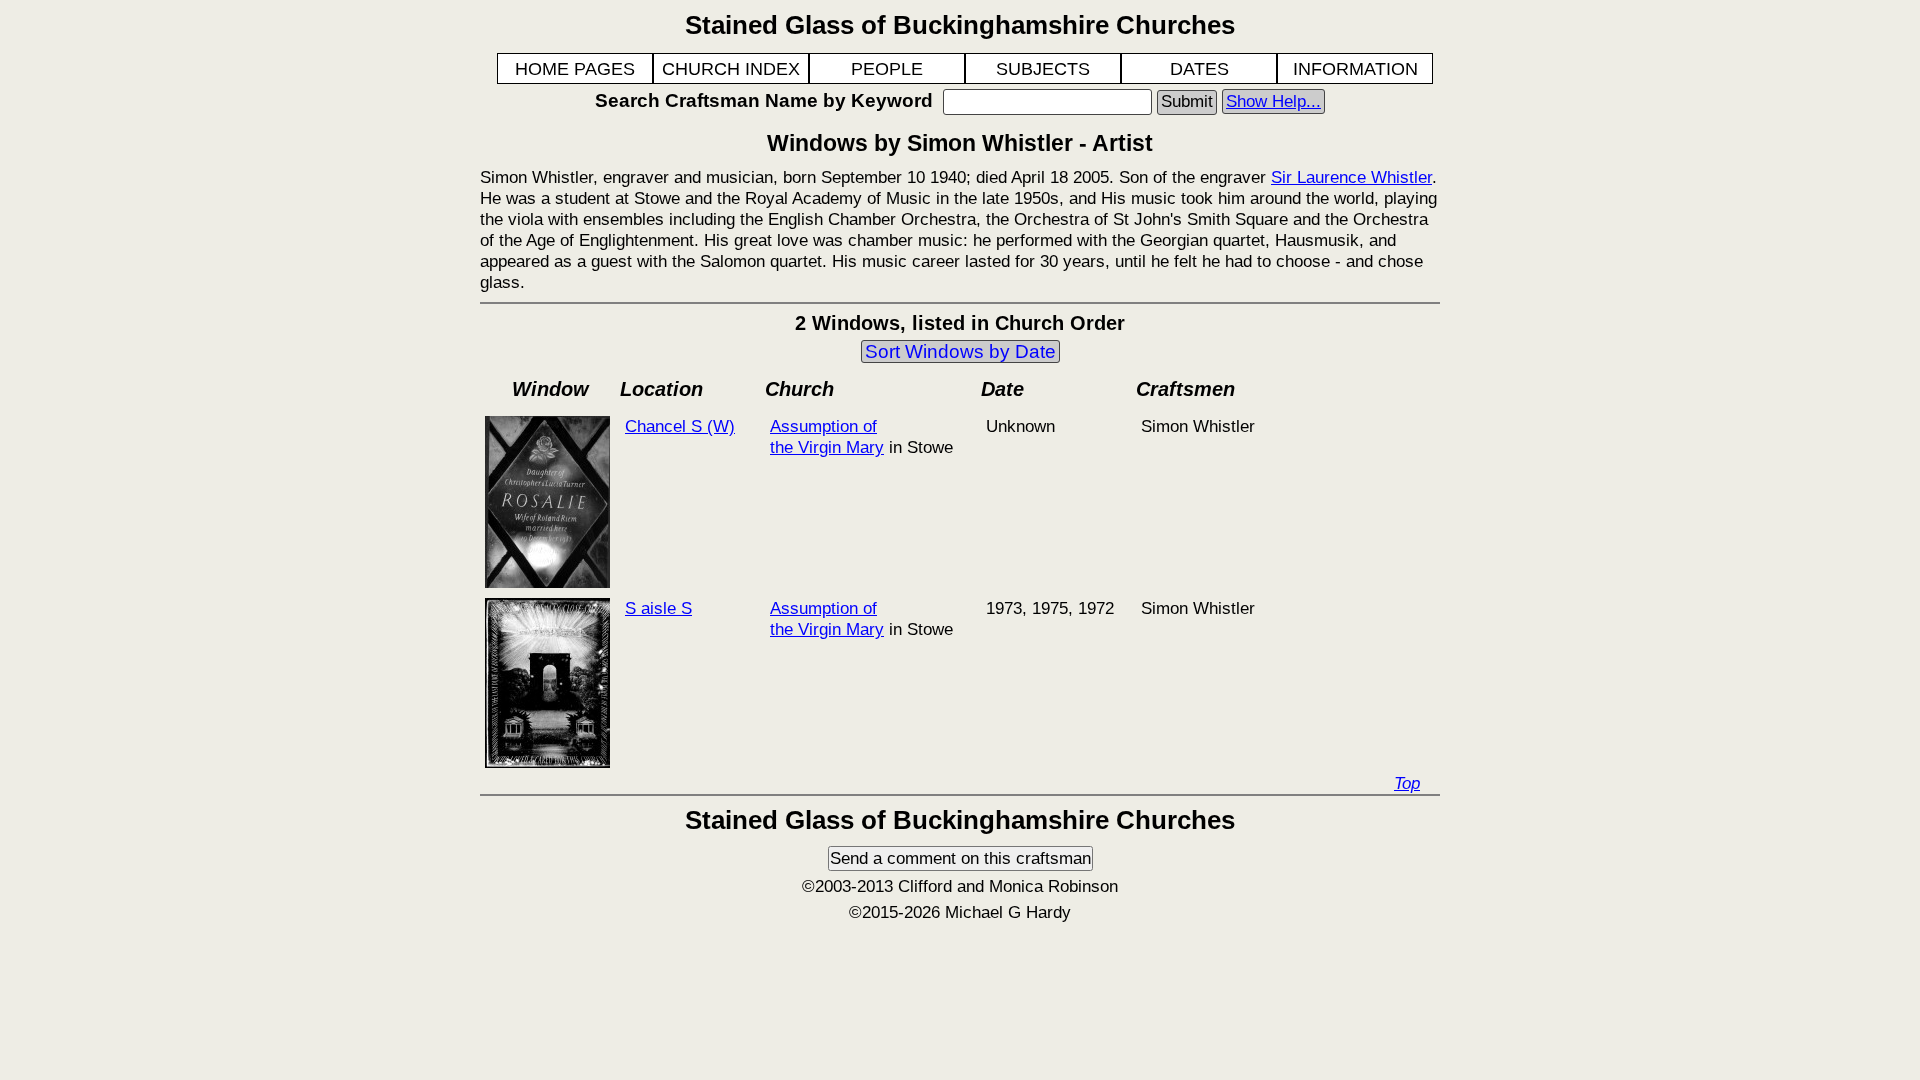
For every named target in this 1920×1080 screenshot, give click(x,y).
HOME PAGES (575, 69)
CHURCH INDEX (731, 69)
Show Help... (1273, 101)
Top (1407, 783)
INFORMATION (1355, 69)
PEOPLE (887, 69)
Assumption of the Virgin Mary (827, 436)
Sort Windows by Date (960, 351)
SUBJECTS (1043, 69)
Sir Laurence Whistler (1351, 177)
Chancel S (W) (680, 426)
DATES (1199, 69)
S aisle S (658, 608)
